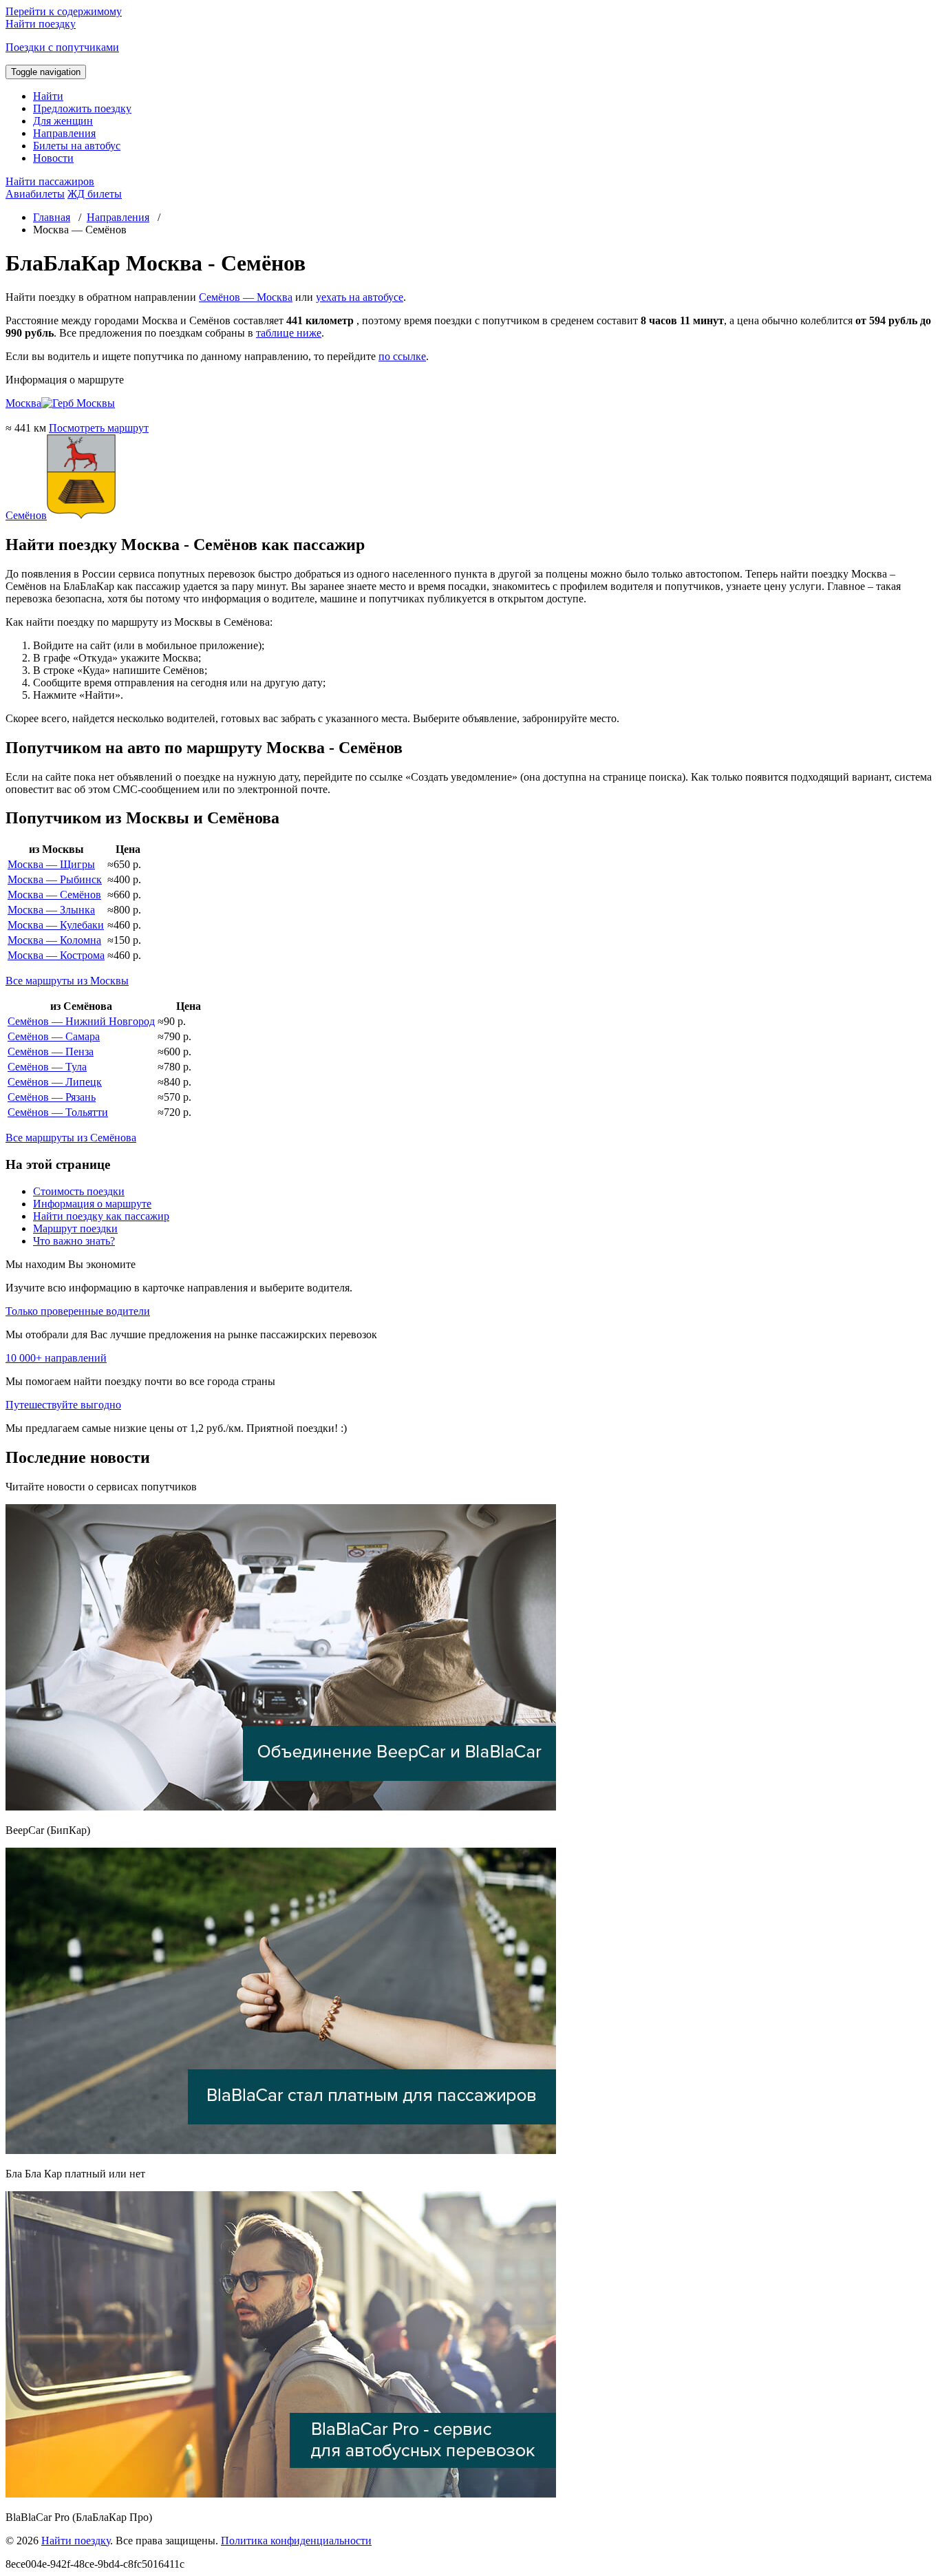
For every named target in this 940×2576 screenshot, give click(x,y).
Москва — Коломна (54, 940)
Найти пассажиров (50, 181)
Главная (52, 217)
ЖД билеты (95, 194)
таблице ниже (289, 333)
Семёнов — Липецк (55, 1082)
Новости (53, 158)
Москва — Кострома (56, 955)
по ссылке (402, 356)
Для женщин (63, 121)
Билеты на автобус (77, 146)
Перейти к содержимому (64, 11)
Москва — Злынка (51, 910)
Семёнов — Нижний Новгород (81, 1021)
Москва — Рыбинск (55, 879)
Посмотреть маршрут (99, 428)
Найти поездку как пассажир (101, 1216)
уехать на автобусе (360, 297)
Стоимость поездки (79, 1191)
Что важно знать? (74, 1241)
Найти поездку (76, 2541)
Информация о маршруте (92, 1204)
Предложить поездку (82, 108)
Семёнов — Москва (246, 297)
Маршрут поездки (75, 1228)
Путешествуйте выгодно (63, 1405)
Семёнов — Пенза (51, 1052)
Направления (64, 133)
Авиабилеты (35, 194)
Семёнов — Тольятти (58, 1112)
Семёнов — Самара (54, 1036)
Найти (48, 96)
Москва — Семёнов (54, 895)
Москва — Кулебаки (56, 925)
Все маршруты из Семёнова (71, 1138)
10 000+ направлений (56, 1358)
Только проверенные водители (78, 1311)
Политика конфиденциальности (296, 2541)
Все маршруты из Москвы (67, 981)
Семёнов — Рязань (52, 1097)
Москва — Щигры (51, 864)
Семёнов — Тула (47, 1067)
